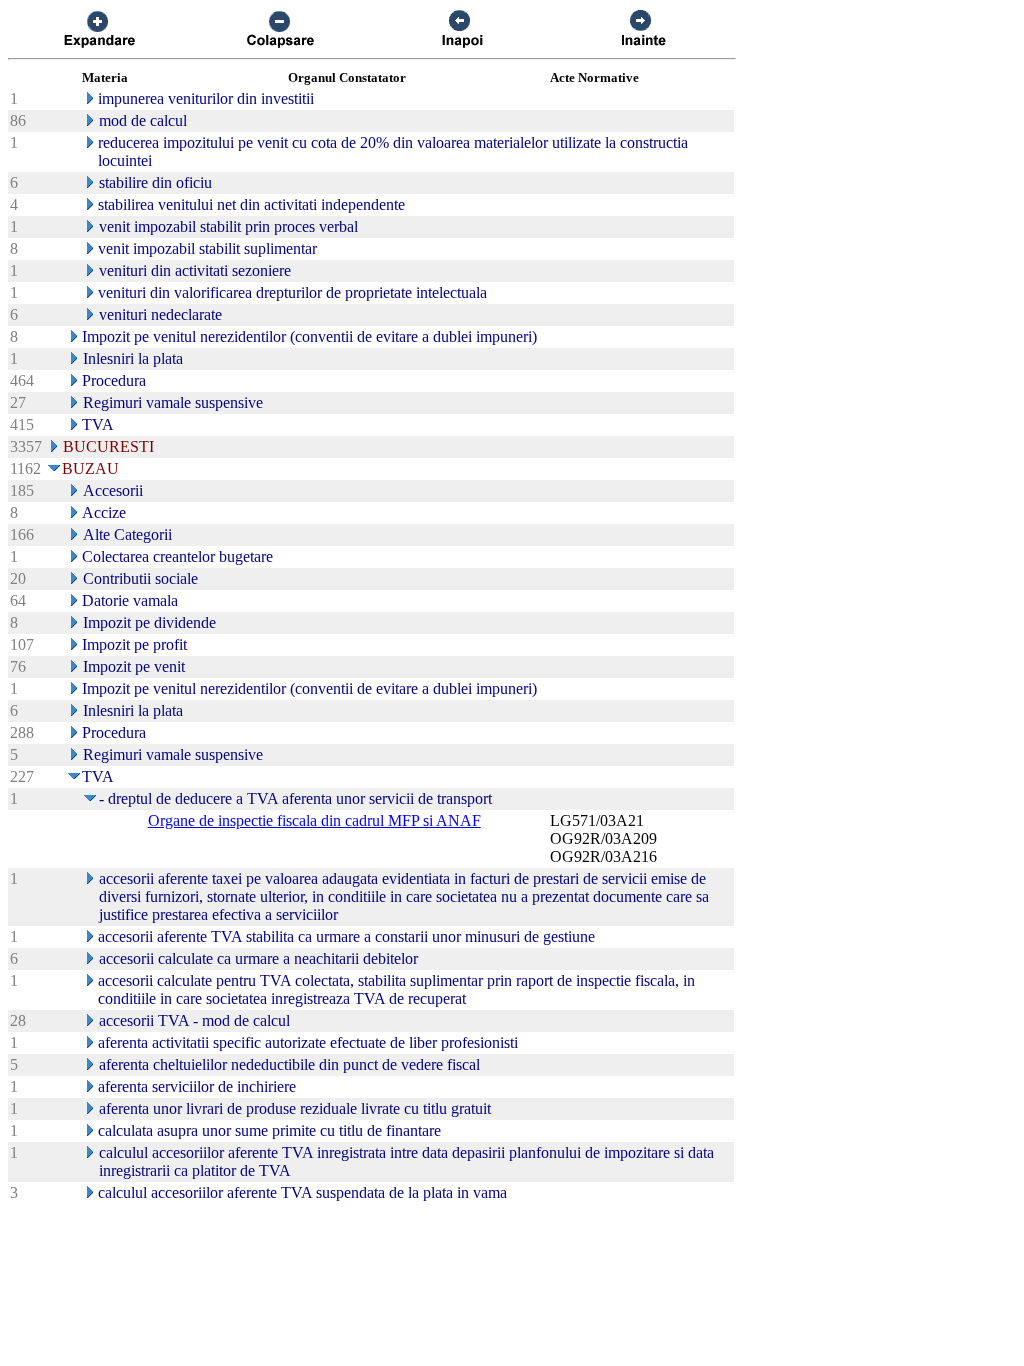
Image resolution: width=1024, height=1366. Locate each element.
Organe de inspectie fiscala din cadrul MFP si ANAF (314, 820)
